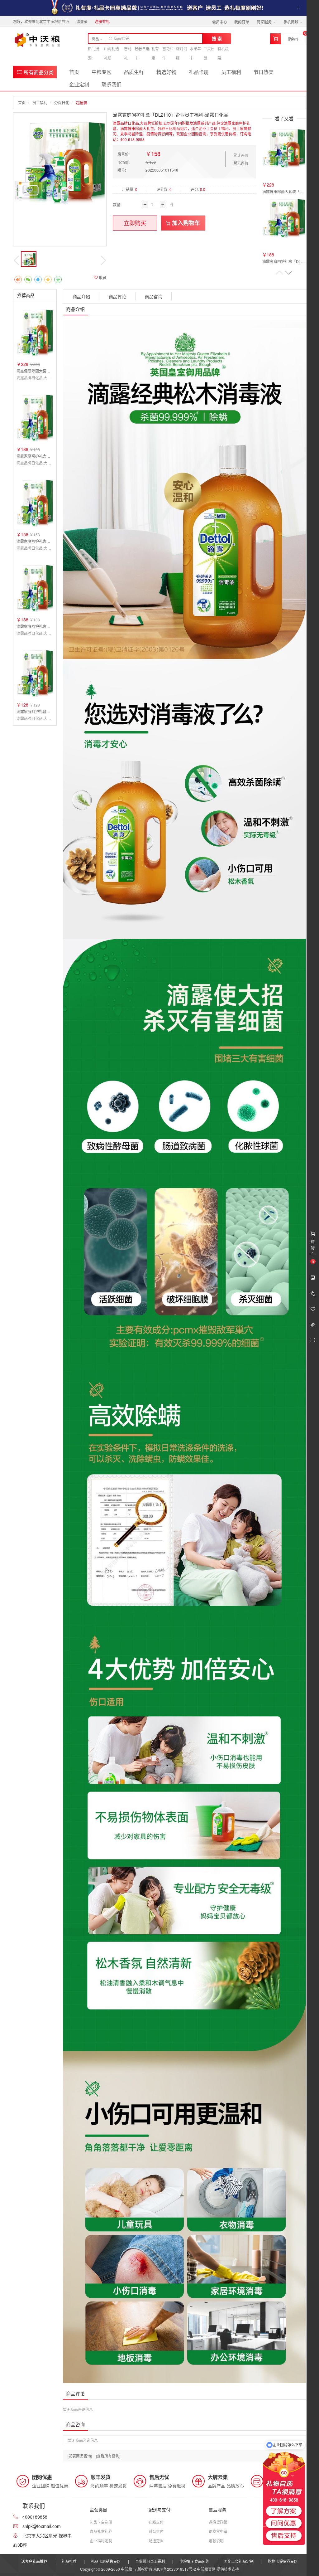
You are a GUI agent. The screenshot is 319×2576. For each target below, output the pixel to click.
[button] (289, 273)
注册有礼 (102, 21)
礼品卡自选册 (101, 2522)
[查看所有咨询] (108, 2456)
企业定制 (79, 84)
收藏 (102, 277)
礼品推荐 (69, 2561)
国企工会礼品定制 (239, 2561)
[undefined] (60, 159)
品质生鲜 (134, 72)
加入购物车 (185, 223)
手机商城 (291, 22)
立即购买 (135, 223)
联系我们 (112, 84)
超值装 (82, 102)
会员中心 (220, 22)
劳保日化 (62, 102)
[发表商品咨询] (80, 2456)
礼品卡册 (199, 72)
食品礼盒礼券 (101, 2531)
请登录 (82, 21)
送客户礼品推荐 (34, 2561)
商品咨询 (154, 296)
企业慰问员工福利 (150, 2561)
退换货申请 (218, 2531)
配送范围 (156, 2541)
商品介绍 (81, 296)
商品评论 (117, 296)
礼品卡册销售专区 (106, 2561)
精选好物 (166, 72)
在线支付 (156, 2522)
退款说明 (216, 2541)
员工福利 (231, 72)
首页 (74, 72)
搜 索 (217, 38)
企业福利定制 (101, 2541)
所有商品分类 (38, 72)
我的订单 (242, 22)
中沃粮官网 (206, 2569)
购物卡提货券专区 (283, 2561)
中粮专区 (102, 72)
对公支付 (156, 2531)
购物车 (294, 39)
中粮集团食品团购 (194, 2561)
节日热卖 (264, 72)
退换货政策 (218, 2522)
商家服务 (265, 22)
